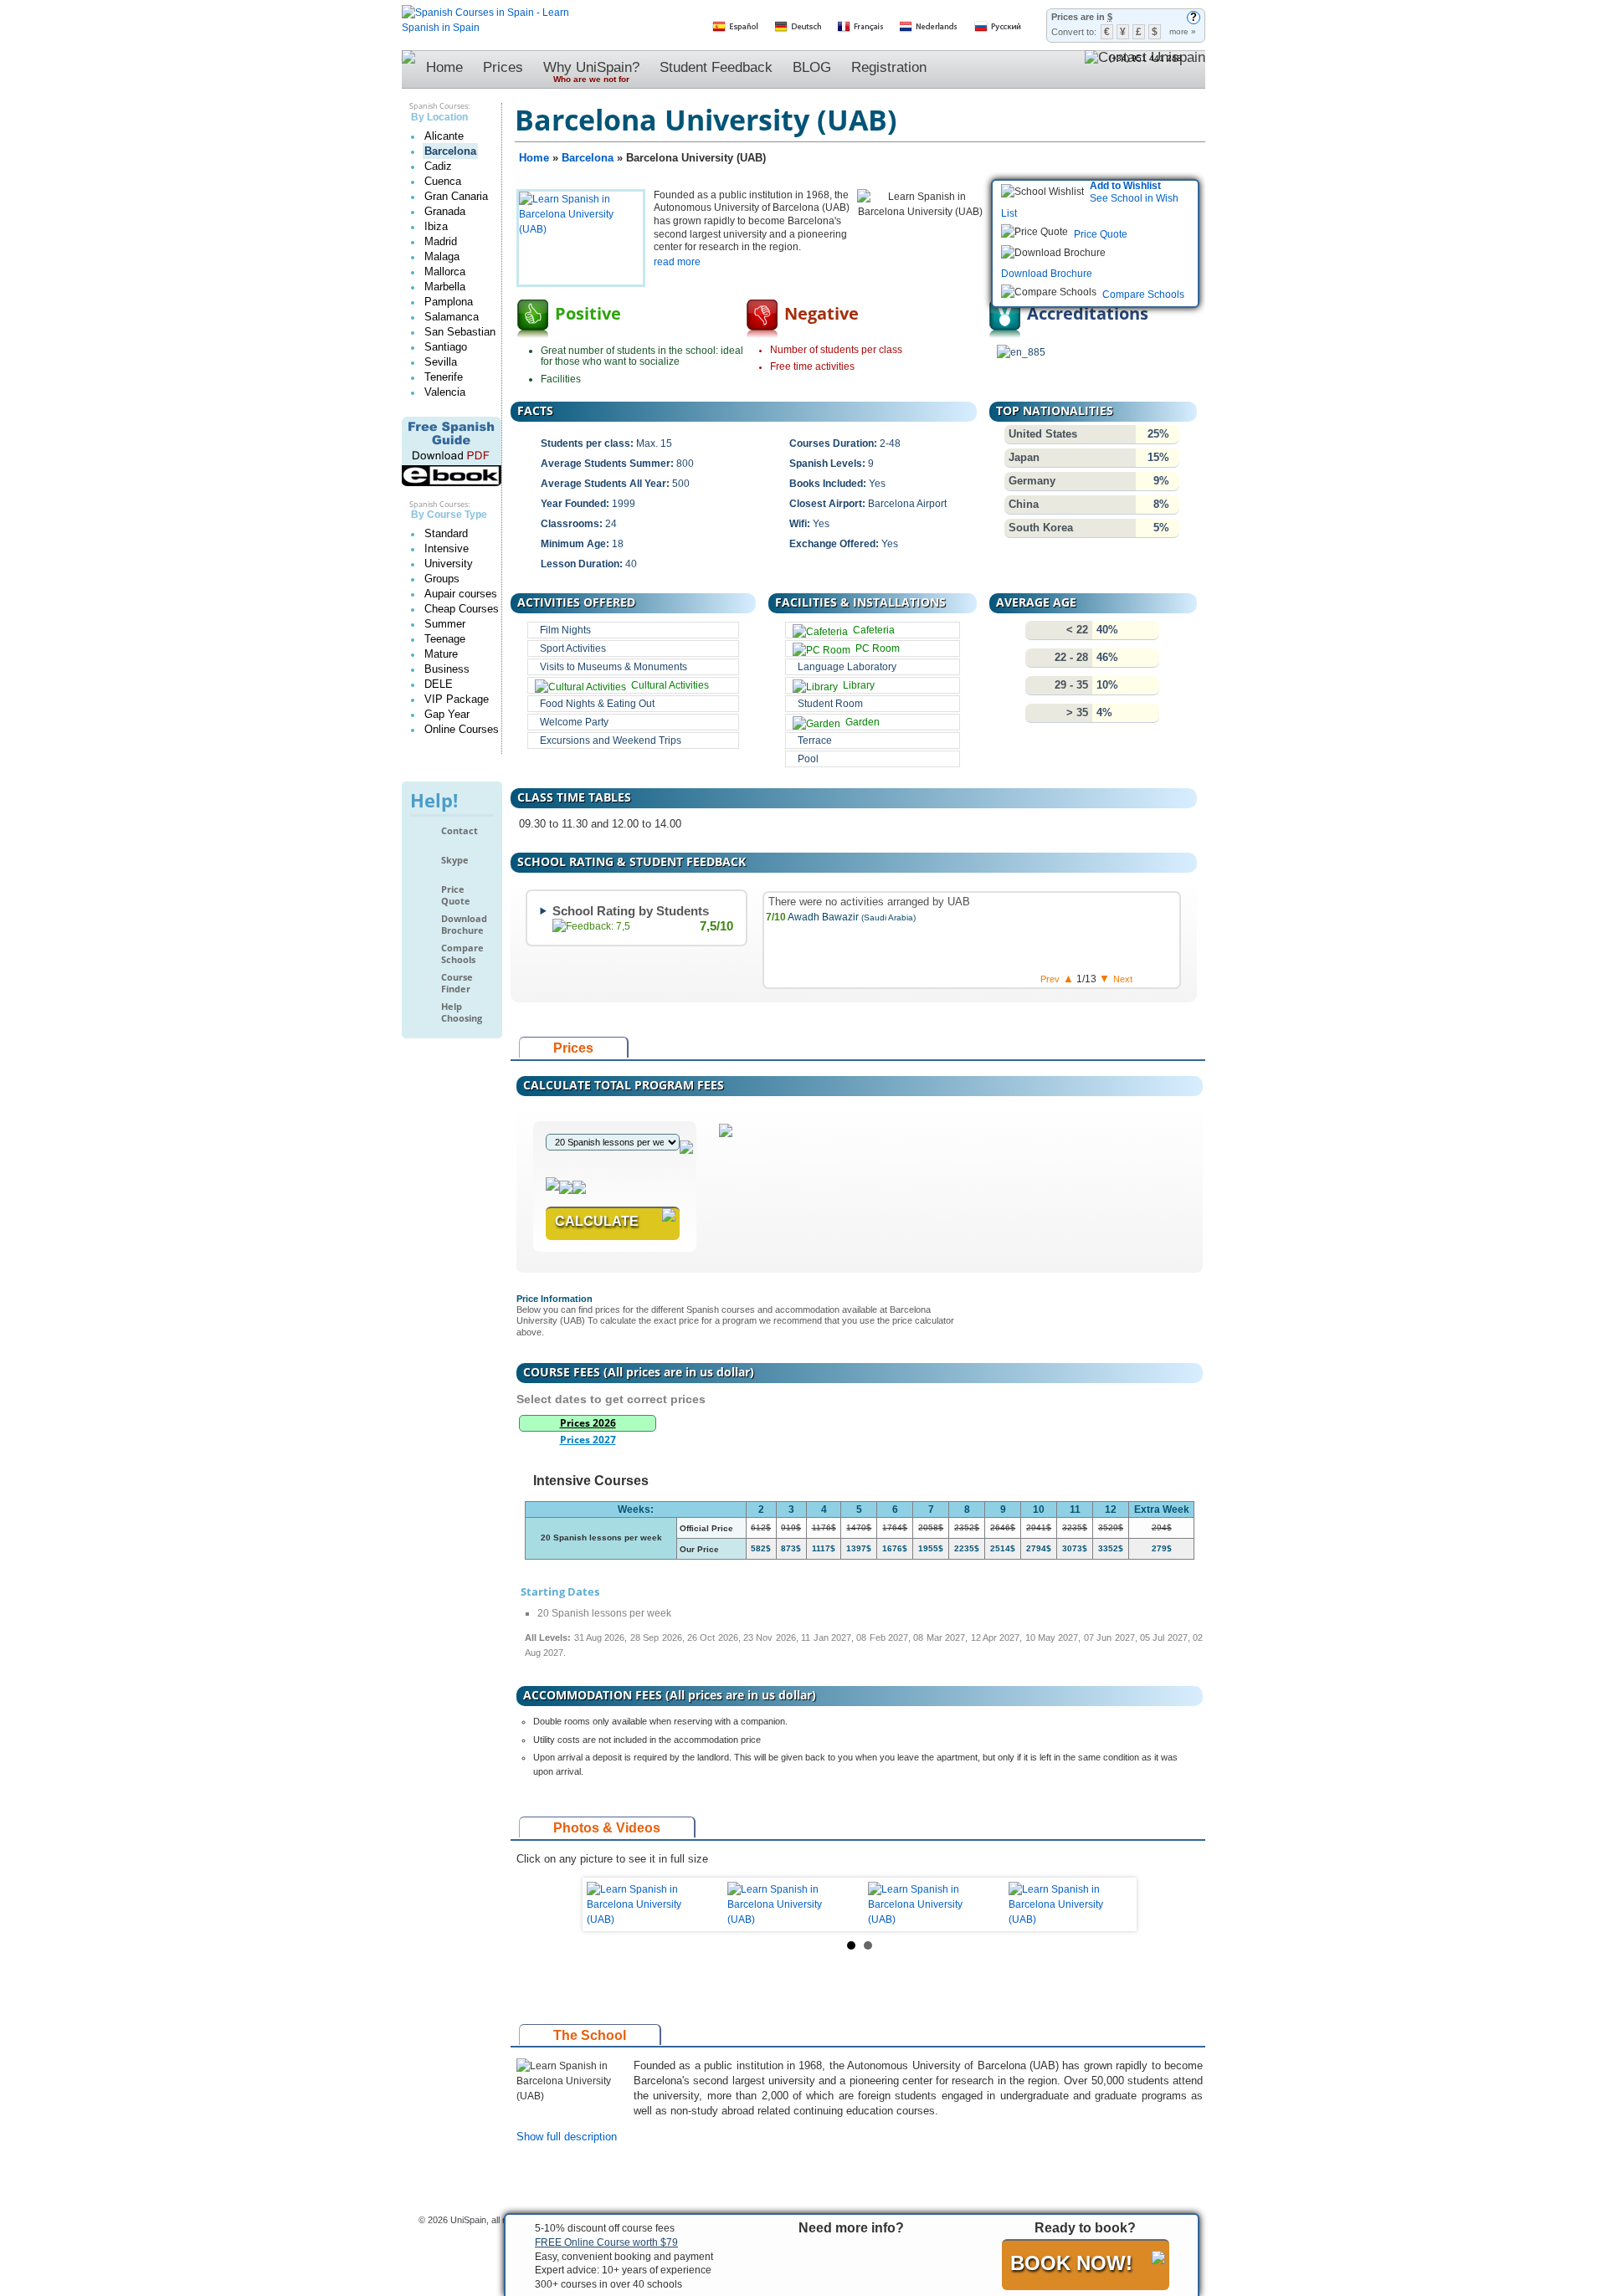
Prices (503, 67)
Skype (455, 860)
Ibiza (436, 226)
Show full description (567, 2137)
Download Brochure (464, 924)
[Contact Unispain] (1145, 69)
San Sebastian (460, 332)
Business (447, 669)
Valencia (445, 392)
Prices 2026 (588, 1423)
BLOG (812, 67)
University (449, 564)
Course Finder (457, 983)
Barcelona (450, 151)
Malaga (442, 256)
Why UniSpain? (591, 72)
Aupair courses (461, 594)
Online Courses (462, 729)
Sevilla (441, 362)
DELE (439, 684)
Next (1111, 1904)
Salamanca (452, 317)
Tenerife (444, 377)
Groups (442, 579)
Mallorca (445, 272)
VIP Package (457, 699)
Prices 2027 (588, 1440)
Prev (608, 1904)
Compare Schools (462, 953)
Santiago (446, 347)
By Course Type (449, 515)
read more (677, 262)
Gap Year (447, 714)
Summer (445, 624)
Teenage (445, 639)
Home (444, 67)
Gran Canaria (456, 196)
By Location (439, 117)
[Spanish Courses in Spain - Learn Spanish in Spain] (485, 13)
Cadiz (438, 166)
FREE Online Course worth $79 (606, 2242)
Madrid (441, 241)
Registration (889, 67)
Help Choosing (462, 1012)
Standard (446, 533)
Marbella (445, 287)
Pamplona (449, 302)
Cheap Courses (462, 609)
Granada (445, 211)
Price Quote (456, 895)
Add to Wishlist (1125, 186)
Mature (441, 654)
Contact (460, 831)
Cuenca (443, 181)
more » (1183, 31)
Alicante (444, 136)
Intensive (447, 548)
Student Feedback (716, 67)
